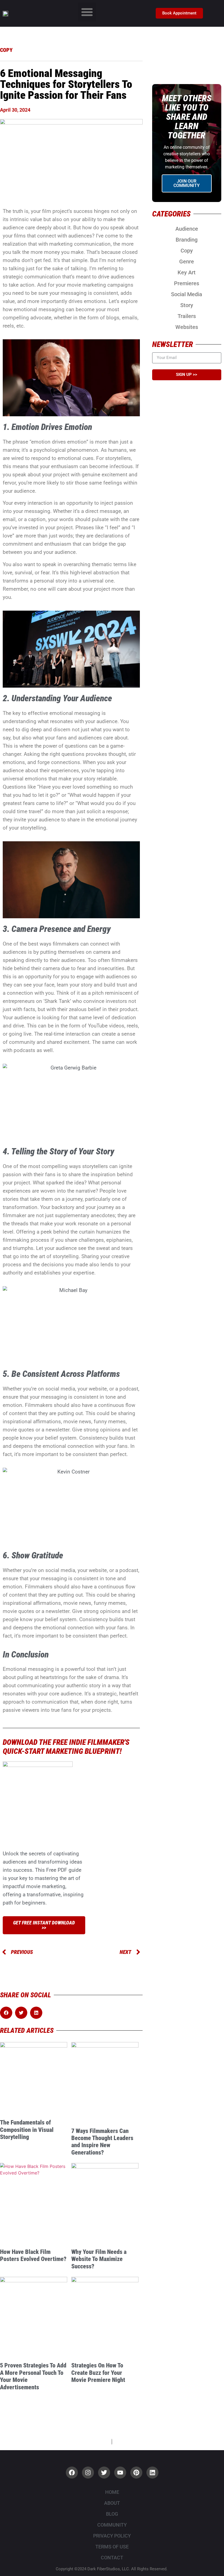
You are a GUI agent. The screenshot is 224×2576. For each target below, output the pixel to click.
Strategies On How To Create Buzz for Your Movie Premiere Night (98, 2373)
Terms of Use (112, 2547)
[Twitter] (104, 2473)
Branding (187, 240)
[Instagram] (88, 2473)
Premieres (187, 283)
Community (112, 2525)
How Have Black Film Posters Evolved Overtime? (33, 2255)
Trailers (187, 316)
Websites (187, 327)
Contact (112, 2558)
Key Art (187, 272)
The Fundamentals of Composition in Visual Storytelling (27, 2130)
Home (112, 2492)
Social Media (187, 294)
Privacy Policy (112, 2536)
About (112, 2503)
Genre (187, 262)
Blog (112, 2514)
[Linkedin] (152, 2473)
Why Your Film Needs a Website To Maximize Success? (99, 2259)
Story (187, 305)
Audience (187, 229)
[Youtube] (120, 2473)
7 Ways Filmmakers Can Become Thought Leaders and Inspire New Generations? (102, 2142)
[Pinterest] (136, 2473)
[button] (87, 12)
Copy (187, 251)
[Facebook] (72, 2473)
